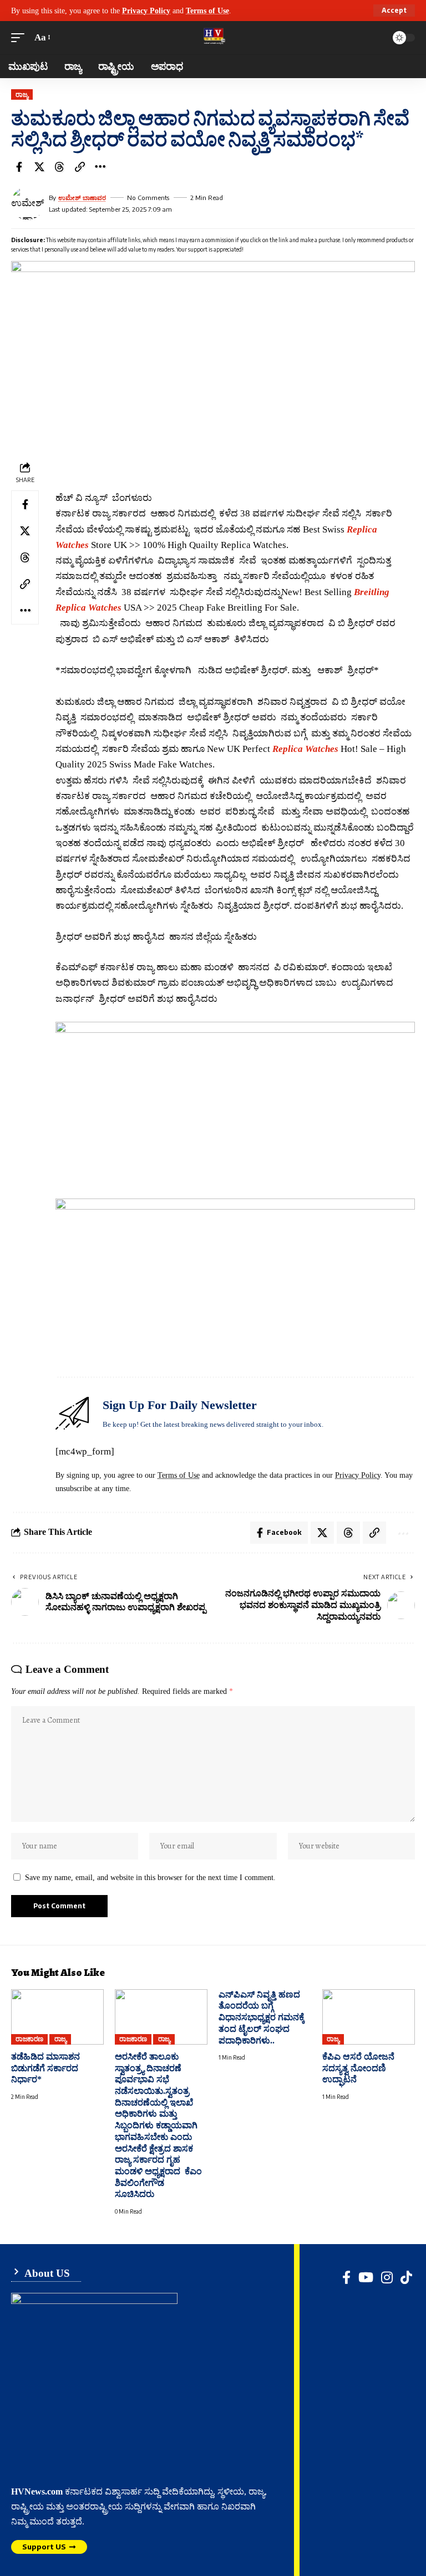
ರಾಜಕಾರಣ (29, 2039)
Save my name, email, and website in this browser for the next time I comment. (150, 1877)
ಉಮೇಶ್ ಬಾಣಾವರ (82, 198)
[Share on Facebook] (19, 167)
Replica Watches (305, 749)
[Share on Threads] (59, 167)
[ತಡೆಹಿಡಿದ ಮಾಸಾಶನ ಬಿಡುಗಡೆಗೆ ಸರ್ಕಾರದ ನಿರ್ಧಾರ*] (57, 2017)
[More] (100, 167)
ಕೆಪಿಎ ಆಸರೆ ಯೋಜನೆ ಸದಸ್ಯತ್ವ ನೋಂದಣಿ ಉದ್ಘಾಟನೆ (358, 2068)
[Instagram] (387, 2277)
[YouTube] (366, 2277)
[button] (394, 11)
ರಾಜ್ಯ (22, 94)
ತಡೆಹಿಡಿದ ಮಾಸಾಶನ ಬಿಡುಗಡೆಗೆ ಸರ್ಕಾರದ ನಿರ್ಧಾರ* (45, 2068)
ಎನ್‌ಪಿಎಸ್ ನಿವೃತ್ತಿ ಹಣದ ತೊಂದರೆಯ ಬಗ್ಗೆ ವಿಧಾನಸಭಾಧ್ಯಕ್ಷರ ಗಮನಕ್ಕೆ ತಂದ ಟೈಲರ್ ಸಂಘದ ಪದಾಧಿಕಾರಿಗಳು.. (262, 2017)
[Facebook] (346, 2277)
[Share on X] (39, 167)
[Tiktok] (406, 2277)
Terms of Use (207, 11)
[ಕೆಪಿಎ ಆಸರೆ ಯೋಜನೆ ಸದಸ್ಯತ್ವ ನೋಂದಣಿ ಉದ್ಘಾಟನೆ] (369, 2017)
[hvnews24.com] (213, 38)
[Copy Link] (80, 167)
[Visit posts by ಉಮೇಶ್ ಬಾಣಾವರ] (28, 203)
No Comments (148, 198)
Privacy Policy (146, 11)
